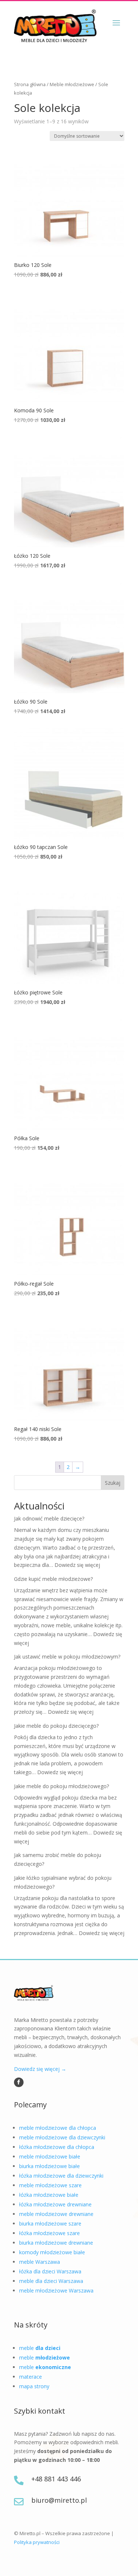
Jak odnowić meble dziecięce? (49, 1518)
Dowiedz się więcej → (40, 2069)
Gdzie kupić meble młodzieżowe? (53, 1579)
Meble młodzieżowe (72, 84)
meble (40, 2348)
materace (31, 2377)
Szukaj (113, 1483)
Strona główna (30, 84)
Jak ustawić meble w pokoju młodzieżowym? (67, 1657)
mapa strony (34, 2386)
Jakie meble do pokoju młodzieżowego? (61, 1786)
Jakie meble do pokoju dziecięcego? (56, 1726)
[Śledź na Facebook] (19, 2082)
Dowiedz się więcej (77, 1565)
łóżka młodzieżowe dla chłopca (57, 2147)
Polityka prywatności (37, 2542)
